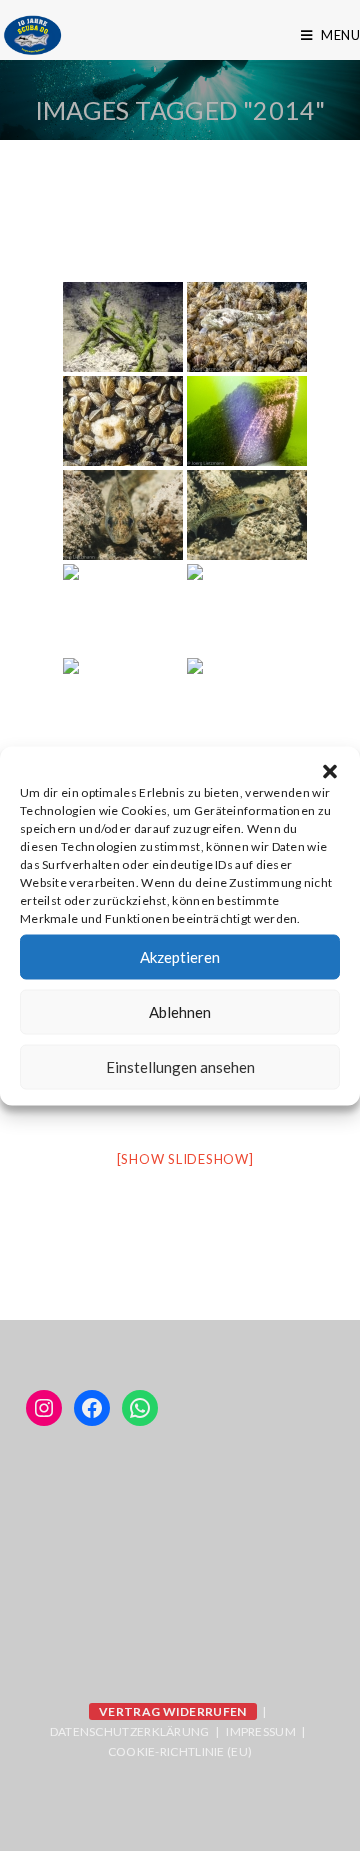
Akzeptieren (180, 957)
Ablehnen (180, 1012)
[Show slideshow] (185, 1159)
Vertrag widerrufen (172, 1711)
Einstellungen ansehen (180, 1067)
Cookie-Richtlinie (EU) (180, 1751)
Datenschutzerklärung (130, 1731)
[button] (330, 771)
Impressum (261, 1731)
